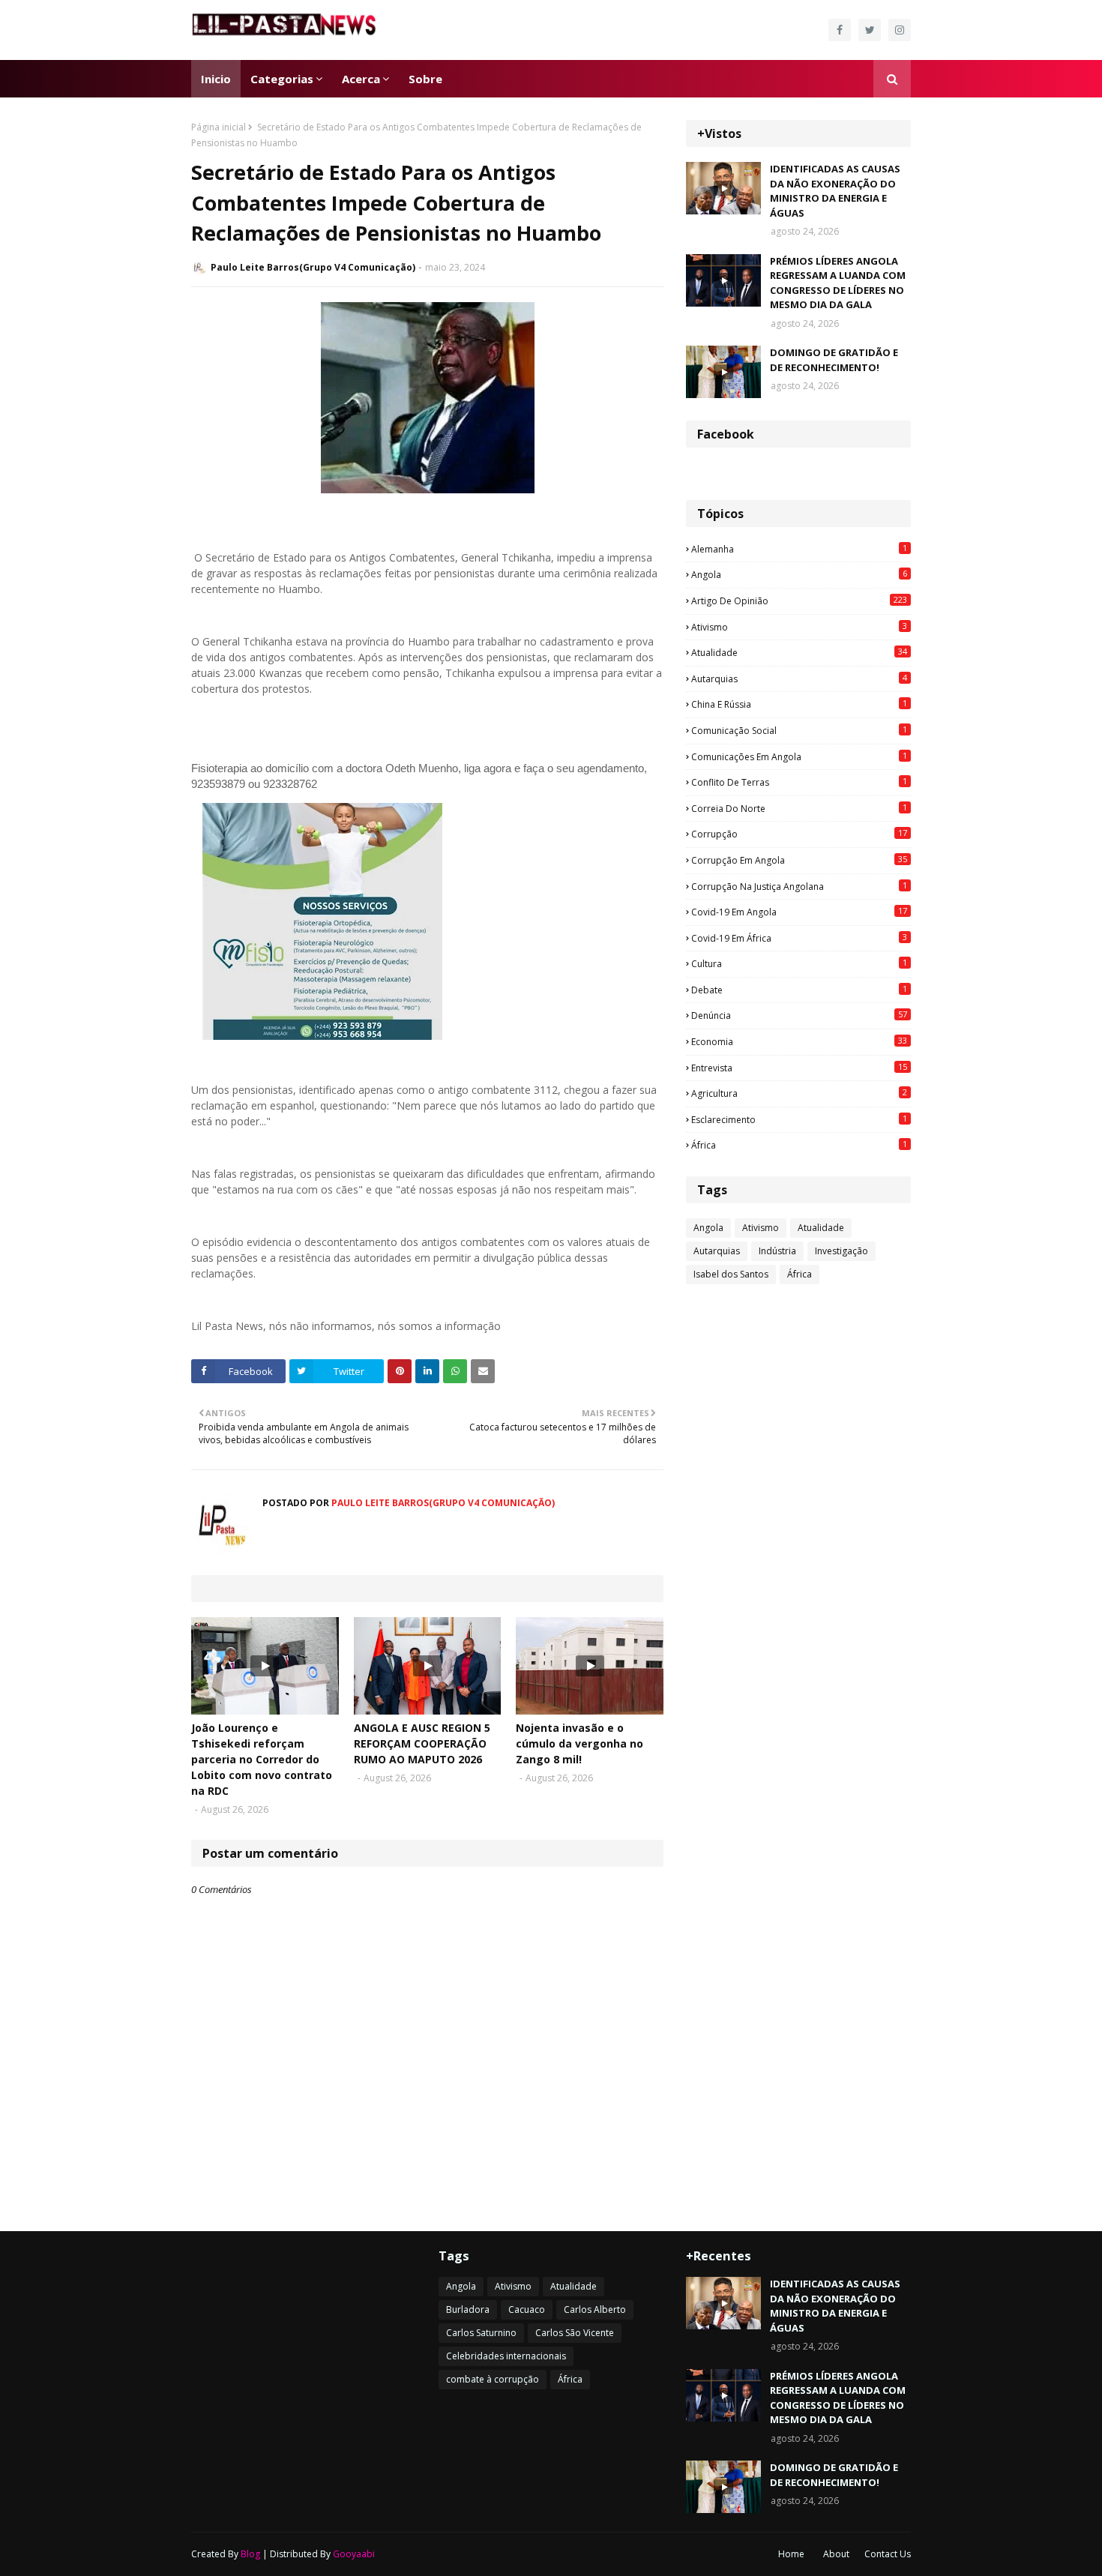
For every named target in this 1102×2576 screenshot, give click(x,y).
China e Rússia (799, 704)
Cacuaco (527, 2309)
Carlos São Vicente (575, 2333)
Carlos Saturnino (481, 2333)
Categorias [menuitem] (282, 79)
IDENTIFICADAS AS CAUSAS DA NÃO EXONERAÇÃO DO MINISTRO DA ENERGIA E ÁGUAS (835, 191)
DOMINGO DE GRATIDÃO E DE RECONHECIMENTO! (834, 360)
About (836, 2554)
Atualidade (799, 652)
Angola (799, 574)
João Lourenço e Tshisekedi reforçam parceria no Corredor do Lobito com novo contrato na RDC (262, 1759)
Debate (799, 990)
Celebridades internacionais (506, 2356)
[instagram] (900, 30)
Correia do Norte (799, 808)
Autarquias (799, 678)
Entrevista (799, 1068)
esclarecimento (799, 1119)
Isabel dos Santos (731, 1274)
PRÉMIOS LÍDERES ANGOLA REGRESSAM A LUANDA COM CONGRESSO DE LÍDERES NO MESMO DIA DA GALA (838, 283)
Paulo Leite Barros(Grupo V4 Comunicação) (313, 267)
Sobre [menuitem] (425, 79)
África (799, 1145)
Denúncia (799, 1015)
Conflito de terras (799, 782)
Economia (799, 1041)
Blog (250, 2554)
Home (791, 2554)
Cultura (799, 963)
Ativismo (799, 627)
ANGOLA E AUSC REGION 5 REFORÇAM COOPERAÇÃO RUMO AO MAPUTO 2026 (422, 1743)
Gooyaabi (354, 2554)
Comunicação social (799, 730)
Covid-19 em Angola (799, 912)
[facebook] (840, 30)
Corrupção (799, 834)
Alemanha (799, 549)
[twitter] (870, 30)
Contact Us (888, 2554)
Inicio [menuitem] (216, 79)
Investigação (841, 1251)
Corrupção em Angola (799, 860)
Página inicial (219, 127)
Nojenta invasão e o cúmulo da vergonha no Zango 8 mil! (579, 1743)
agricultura (799, 1093)
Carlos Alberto (595, 2309)
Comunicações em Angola (799, 756)
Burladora (468, 2309)
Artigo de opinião (799, 601)
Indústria (777, 1251)
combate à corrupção (493, 2379)
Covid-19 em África (799, 938)
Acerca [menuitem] (361, 79)
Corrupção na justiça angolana (799, 886)
